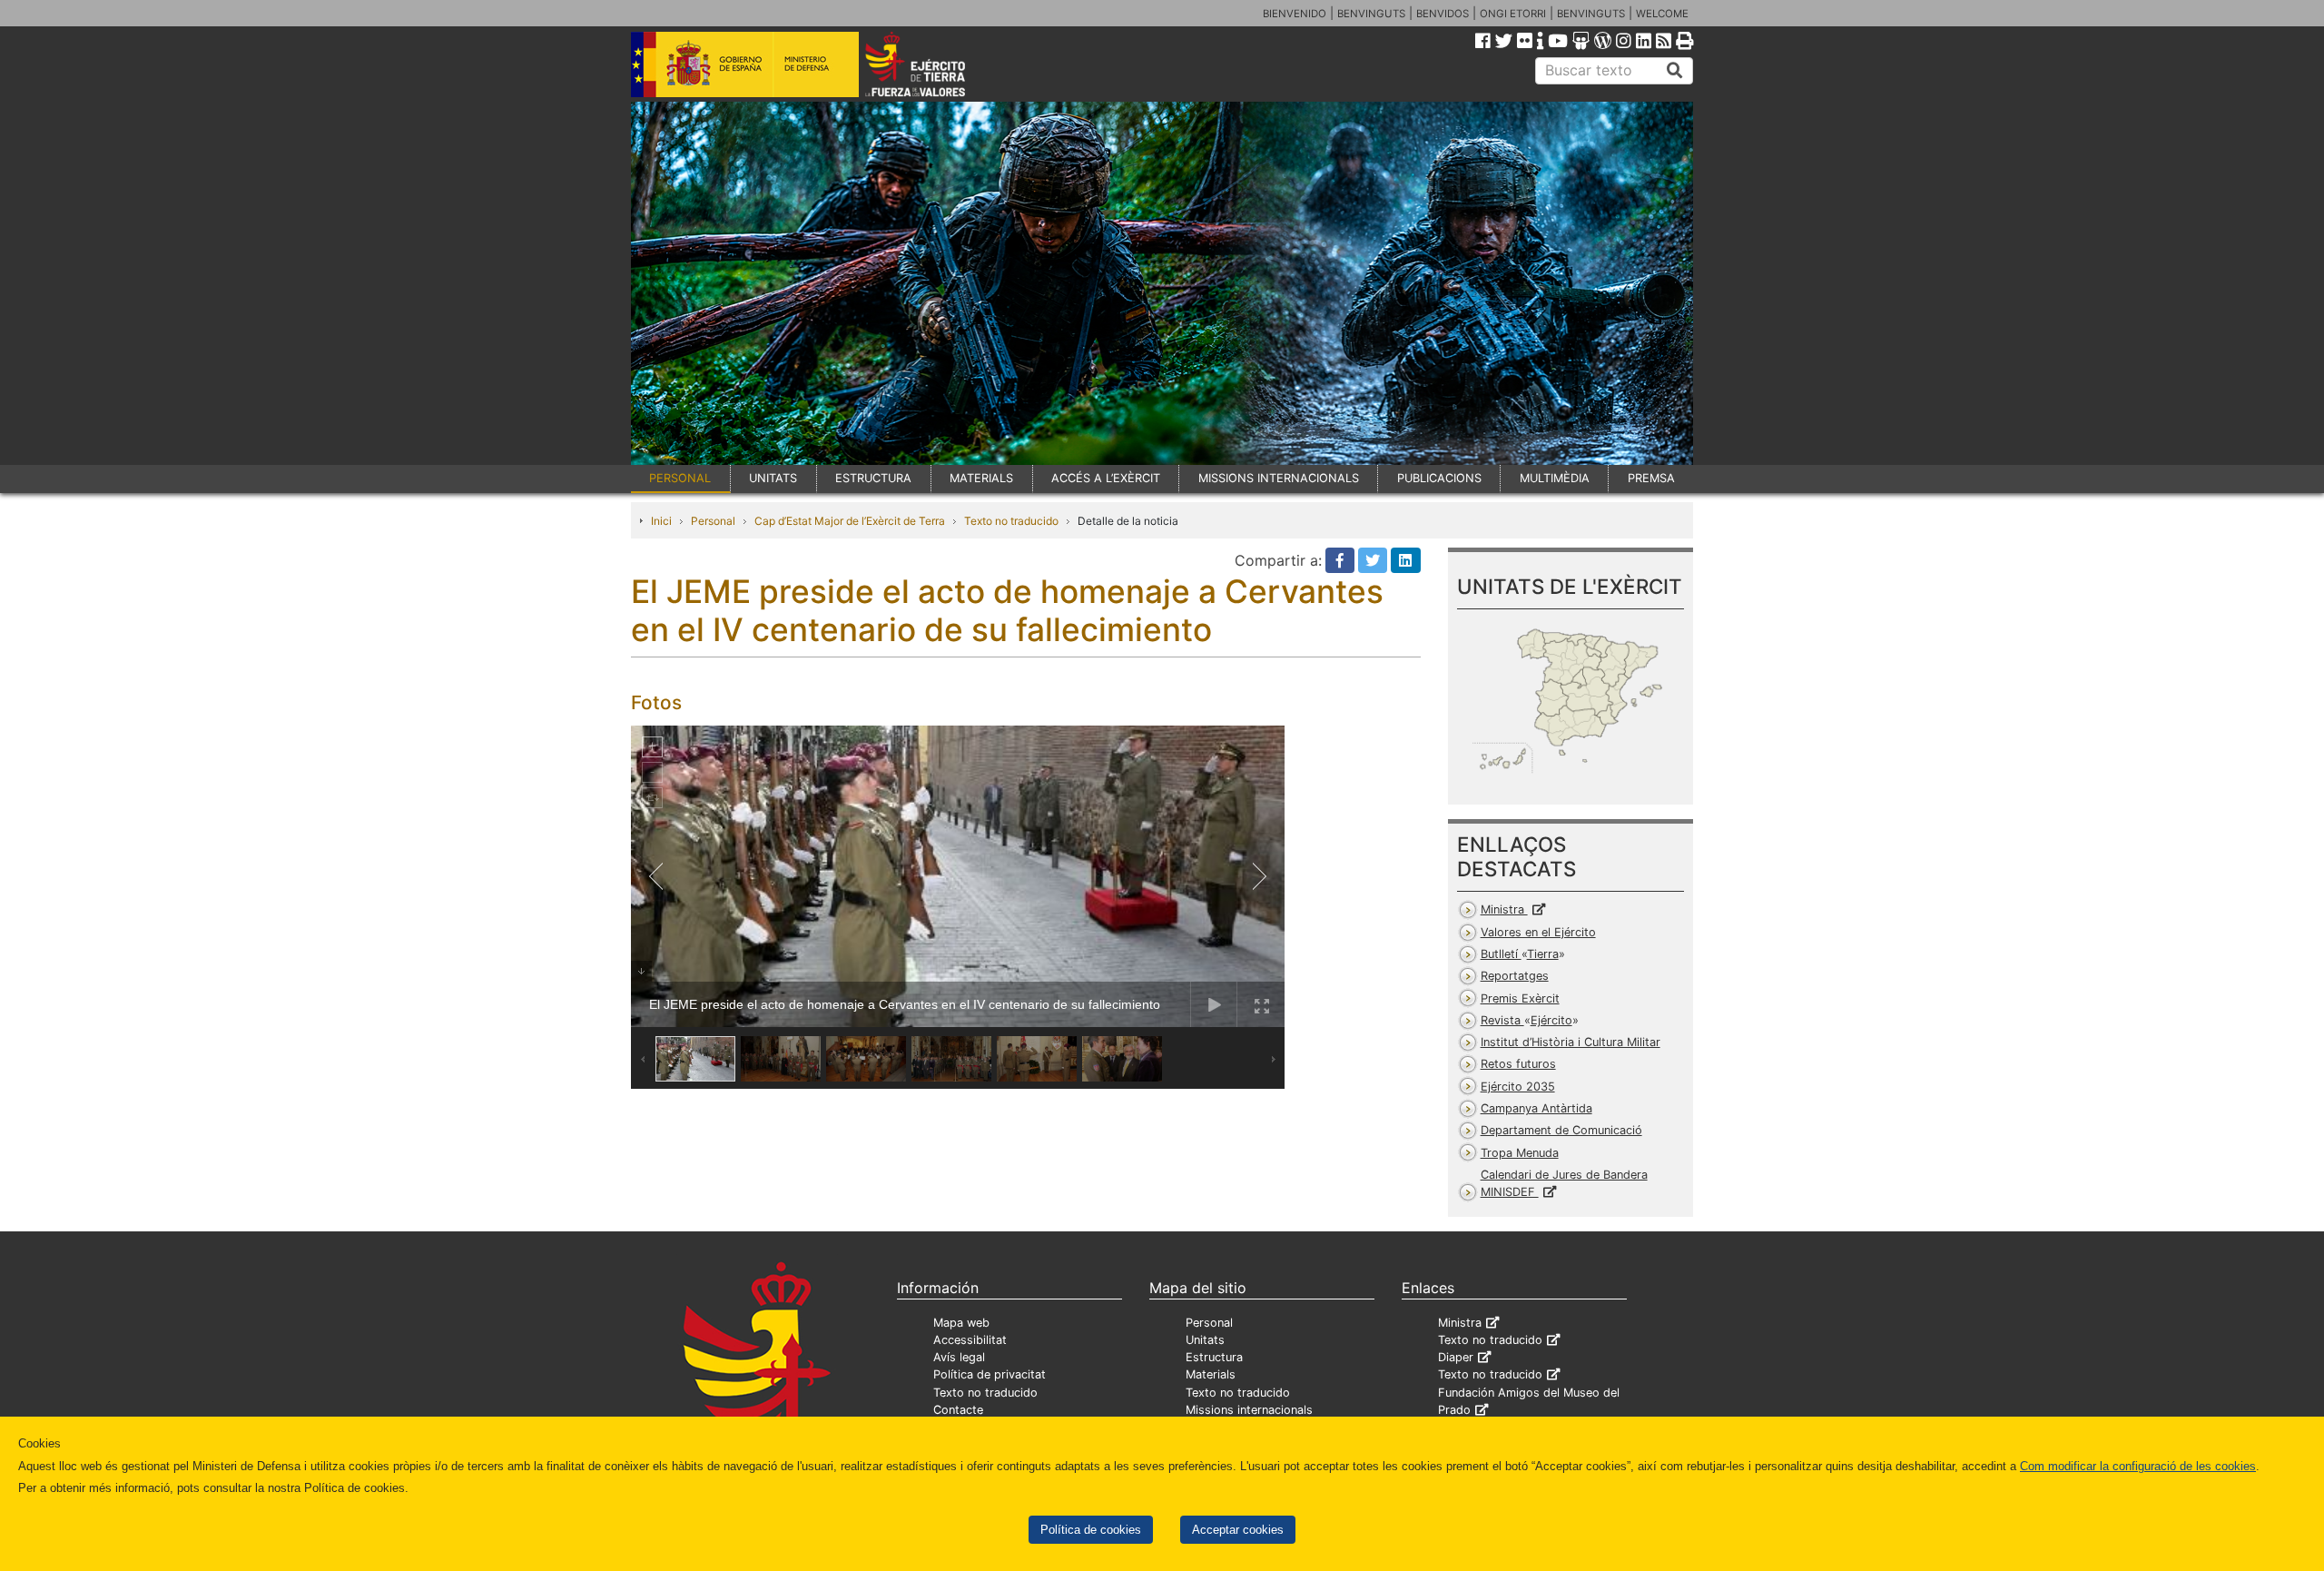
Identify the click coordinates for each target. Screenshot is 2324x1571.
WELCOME (1662, 14)
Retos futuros (1518, 1064)
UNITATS (773, 478)
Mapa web (961, 1323)
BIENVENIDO (1295, 14)
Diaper (1456, 1357)
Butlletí (1520, 954)
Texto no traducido (1011, 521)
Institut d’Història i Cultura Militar (1571, 1042)
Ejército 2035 (1518, 1087)
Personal (713, 521)
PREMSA (1651, 478)
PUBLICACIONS (1439, 478)
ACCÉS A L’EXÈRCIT (1106, 478)
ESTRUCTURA (873, 478)
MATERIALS (981, 478)
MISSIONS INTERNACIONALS (1279, 478)
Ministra (1504, 909)
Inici (661, 521)
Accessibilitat (970, 1340)
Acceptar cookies (1238, 1530)
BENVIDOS (1443, 14)
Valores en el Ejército (1538, 932)
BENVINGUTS (1371, 14)
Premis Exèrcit (1520, 998)
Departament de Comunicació (1561, 1130)
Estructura (1214, 1357)
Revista (1526, 1020)
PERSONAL (680, 478)
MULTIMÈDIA (1555, 478)
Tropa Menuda (1520, 1153)
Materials (1211, 1374)
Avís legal (959, 1357)
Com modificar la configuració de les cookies (2138, 1466)
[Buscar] (1675, 71)
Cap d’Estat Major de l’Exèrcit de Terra (850, 521)
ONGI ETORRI (1513, 14)
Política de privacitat (990, 1374)
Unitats (1205, 1340)
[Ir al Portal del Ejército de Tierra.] (936, 63)
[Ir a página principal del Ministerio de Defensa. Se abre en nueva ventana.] (745, 63)
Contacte (958, 1410)
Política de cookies (1091, 1530)
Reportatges (1515, 976)
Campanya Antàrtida (1536, 1108)
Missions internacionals (1249, 1410)
